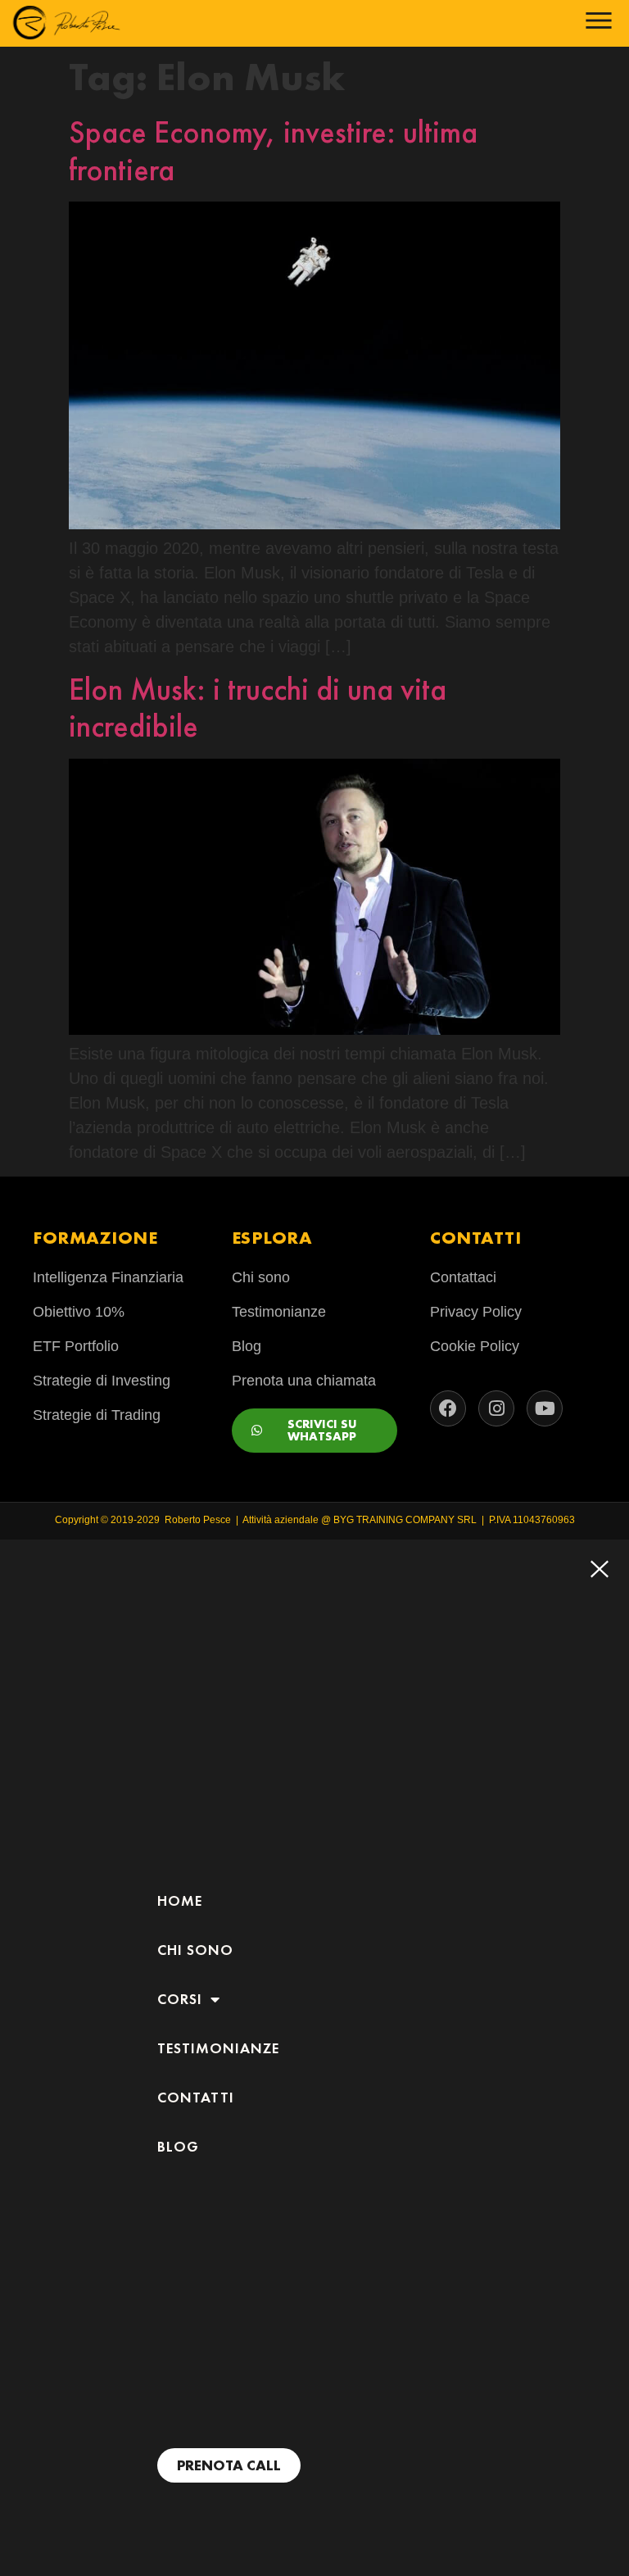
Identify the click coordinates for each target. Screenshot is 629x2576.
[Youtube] (545, 1408)
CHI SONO (195, 1950)
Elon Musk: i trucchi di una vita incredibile (258, 708)
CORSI (180, 1999)
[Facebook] (448, 1408)
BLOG (178, 2147)
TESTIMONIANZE (218, 2048)
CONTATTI (196, 2098)
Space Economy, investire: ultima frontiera (273, 151)
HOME (180, 1901)
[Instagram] (496, 1408)
